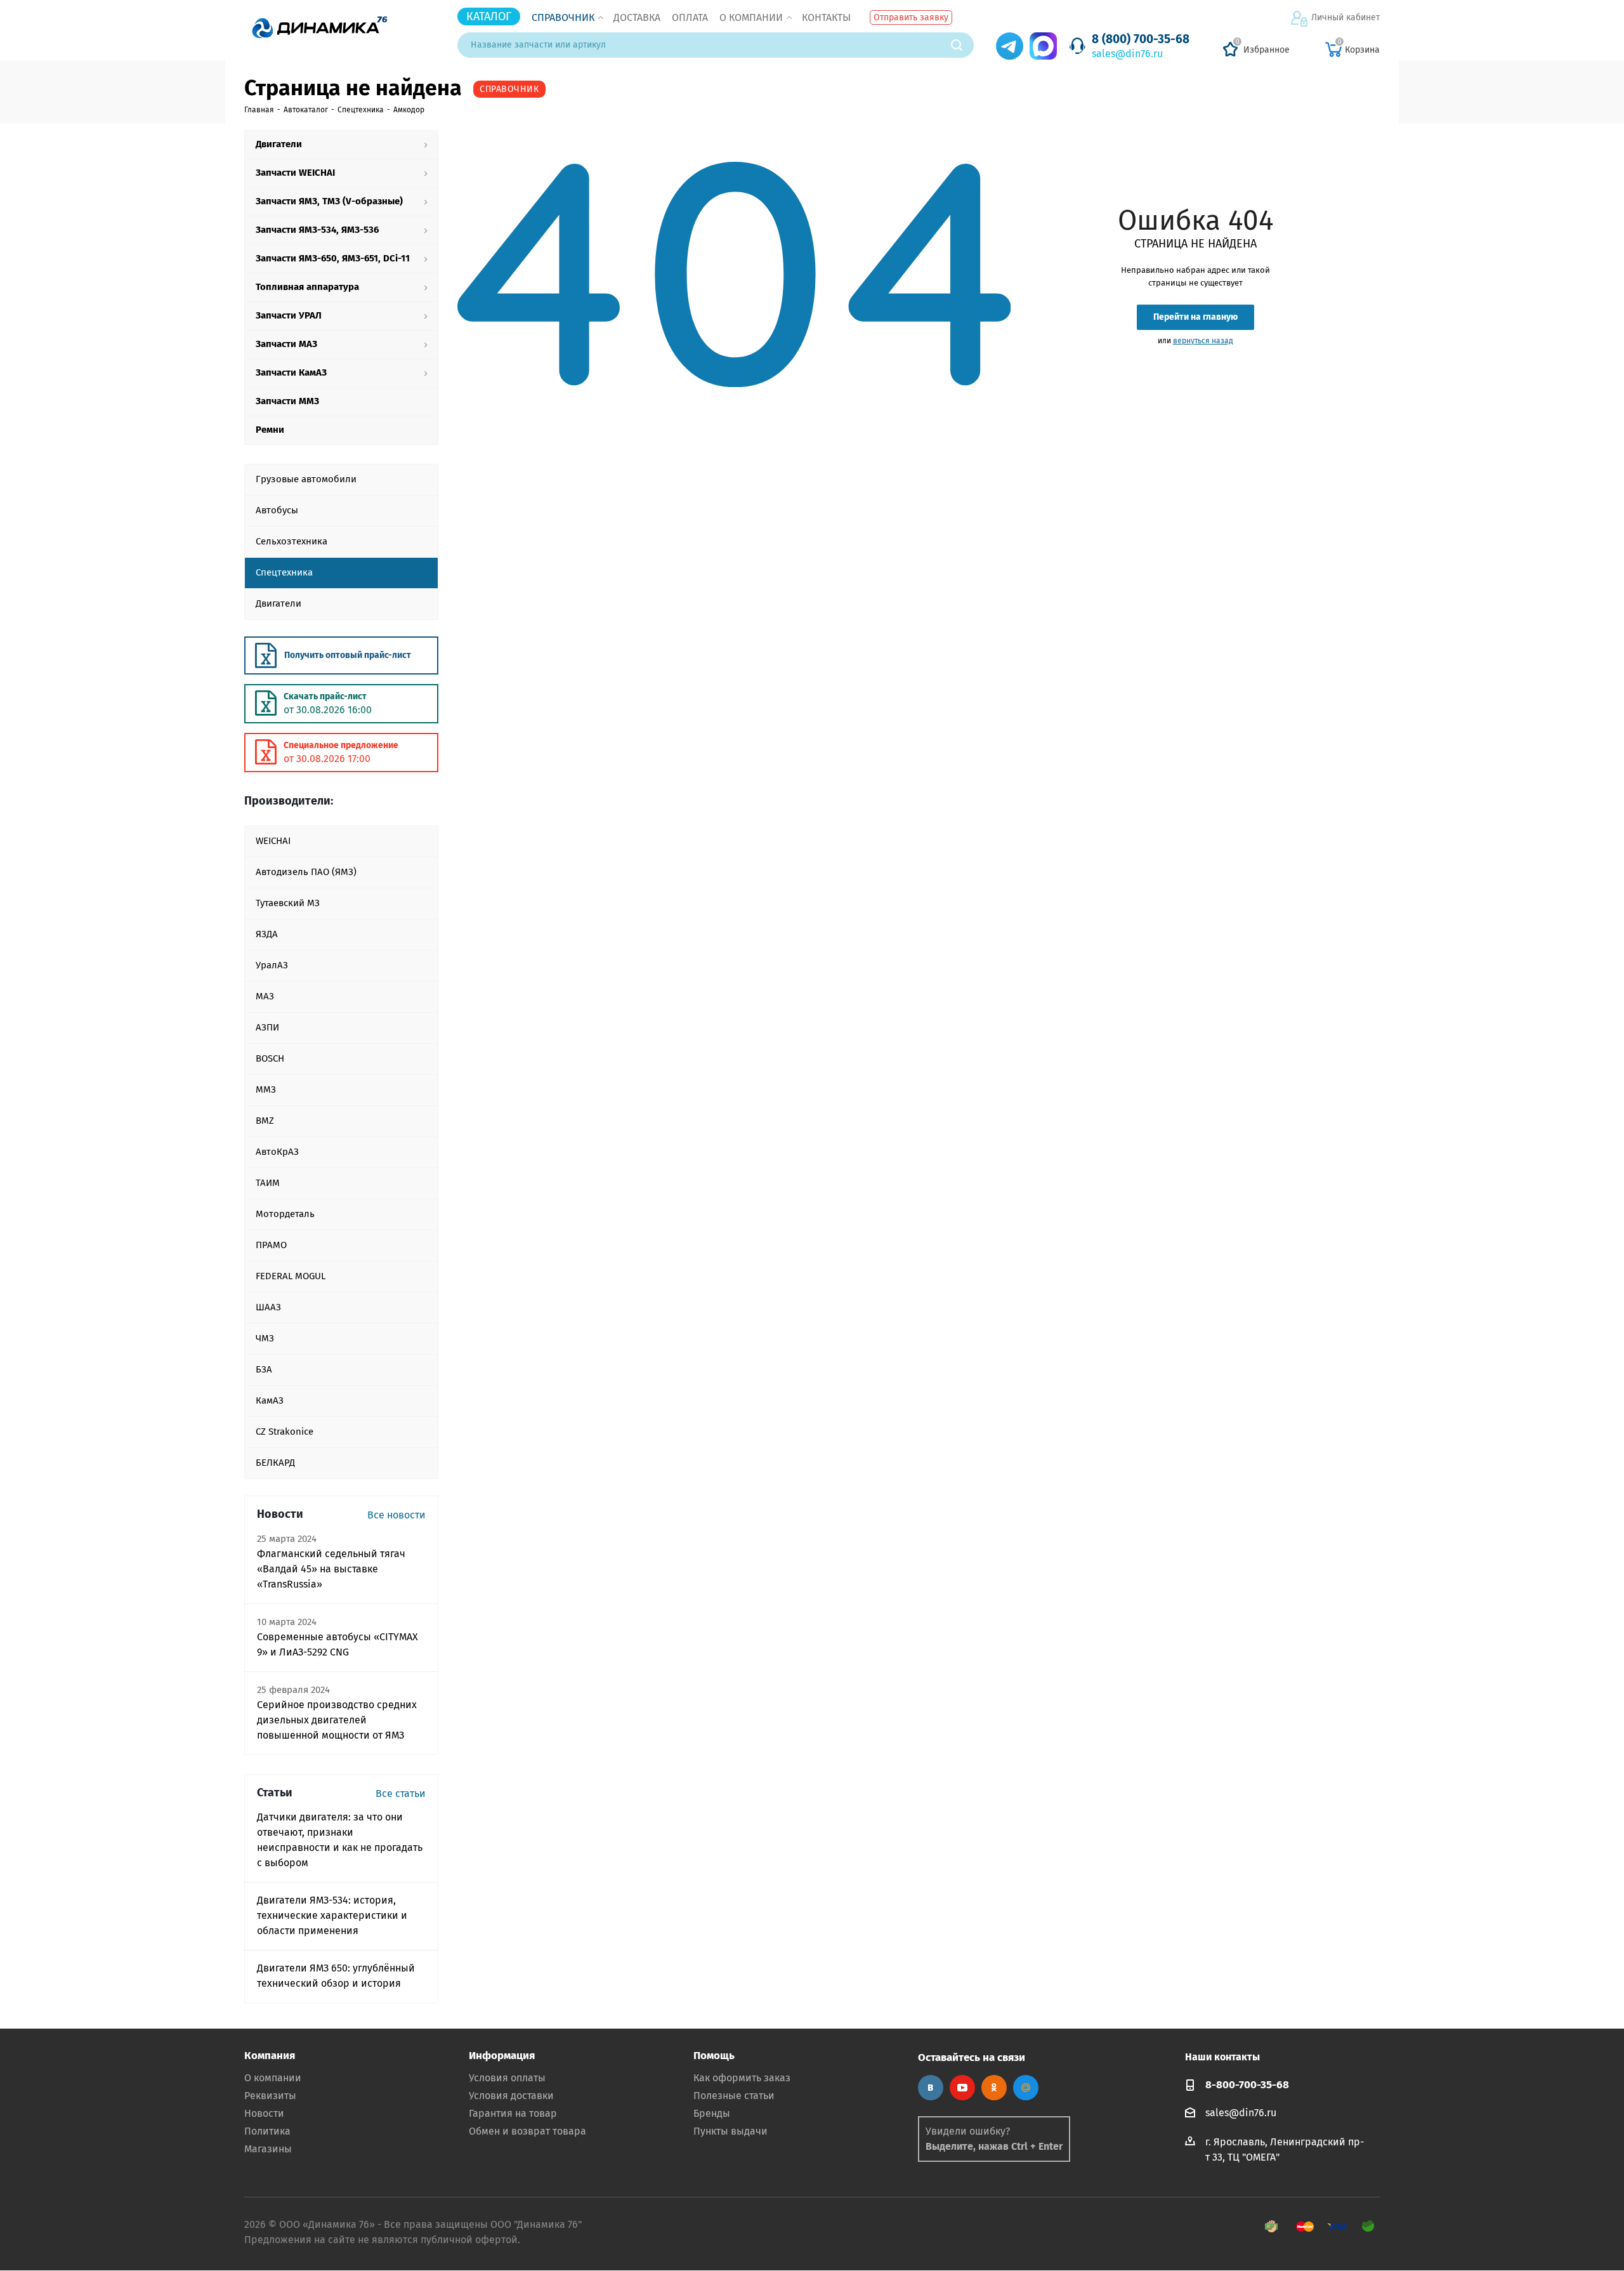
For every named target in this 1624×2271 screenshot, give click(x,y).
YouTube (962, 2088)
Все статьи (401, 1794)
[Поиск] (962, 45)
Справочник (563, 18)
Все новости (396, 1515)
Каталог (489, 16)
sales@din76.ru (1127, 54)
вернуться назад (1203, 341)
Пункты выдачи (730, 2131)
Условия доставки (511, 2096)
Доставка (637, 18)
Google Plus (1026, 2088)
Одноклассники (994, 2088)
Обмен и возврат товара (527, 2131)
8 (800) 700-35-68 (1141, 39)
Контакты (826, 18)
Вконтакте (931, 2088)
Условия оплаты (507, 2078)
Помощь (714, 2056)
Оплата (690, 18)
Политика (267, 2131)
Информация (502, 2056)
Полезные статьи (734, 2096)
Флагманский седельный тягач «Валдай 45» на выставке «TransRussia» (331, 1569)
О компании (751, 18)
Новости (264, 2113)
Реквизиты (270, 2096)
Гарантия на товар (513, 2113)
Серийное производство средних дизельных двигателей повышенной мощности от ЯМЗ (337, 1720)
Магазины (268, 2149)
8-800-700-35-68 (1247, 2085)
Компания (270, 2056)
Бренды (712, 2113)
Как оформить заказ (742, 2078)
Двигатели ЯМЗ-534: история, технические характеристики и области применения (332, 1915)
